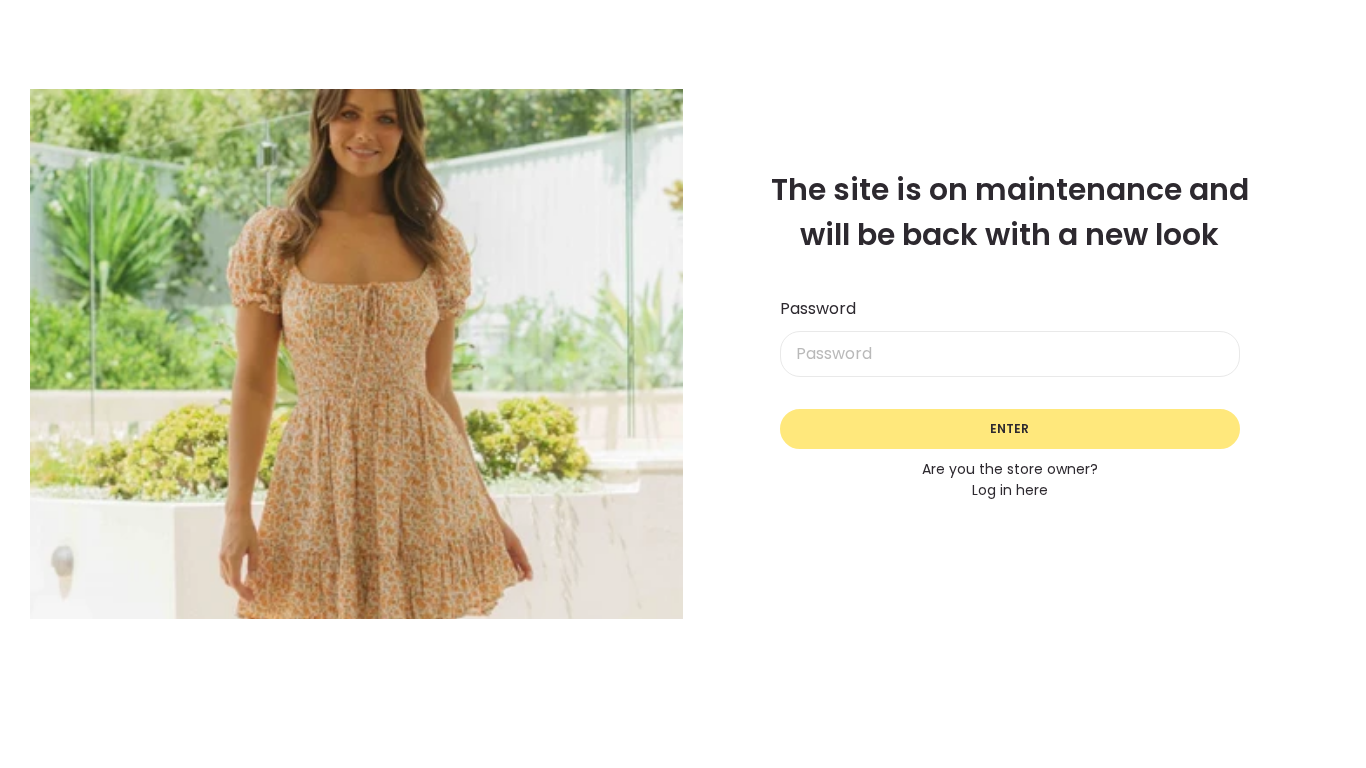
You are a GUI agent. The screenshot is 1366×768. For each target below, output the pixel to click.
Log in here (1010, 490)
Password (818, 308)
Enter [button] (1009, 428)
